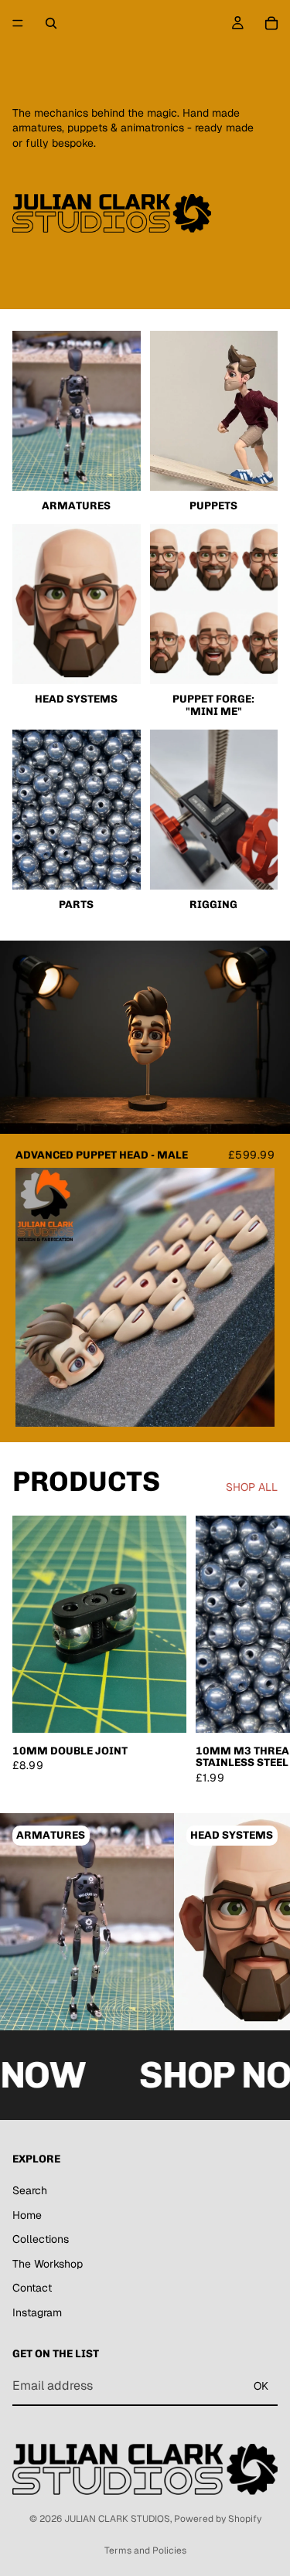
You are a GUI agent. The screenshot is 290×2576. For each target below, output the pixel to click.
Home (27, 2214)
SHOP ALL (252, 1487)
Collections (41, 2239)
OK (261, 2386)
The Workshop (48, 2264)
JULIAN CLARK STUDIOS (117, 2519)
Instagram (37, 2312)
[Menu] (18, 23)
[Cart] (271, 23)
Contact (32, 2288)
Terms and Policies (145, 2550)
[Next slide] (259, 1649)
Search (30, 2190)
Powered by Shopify (218, 2519)
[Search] (51, 23)
